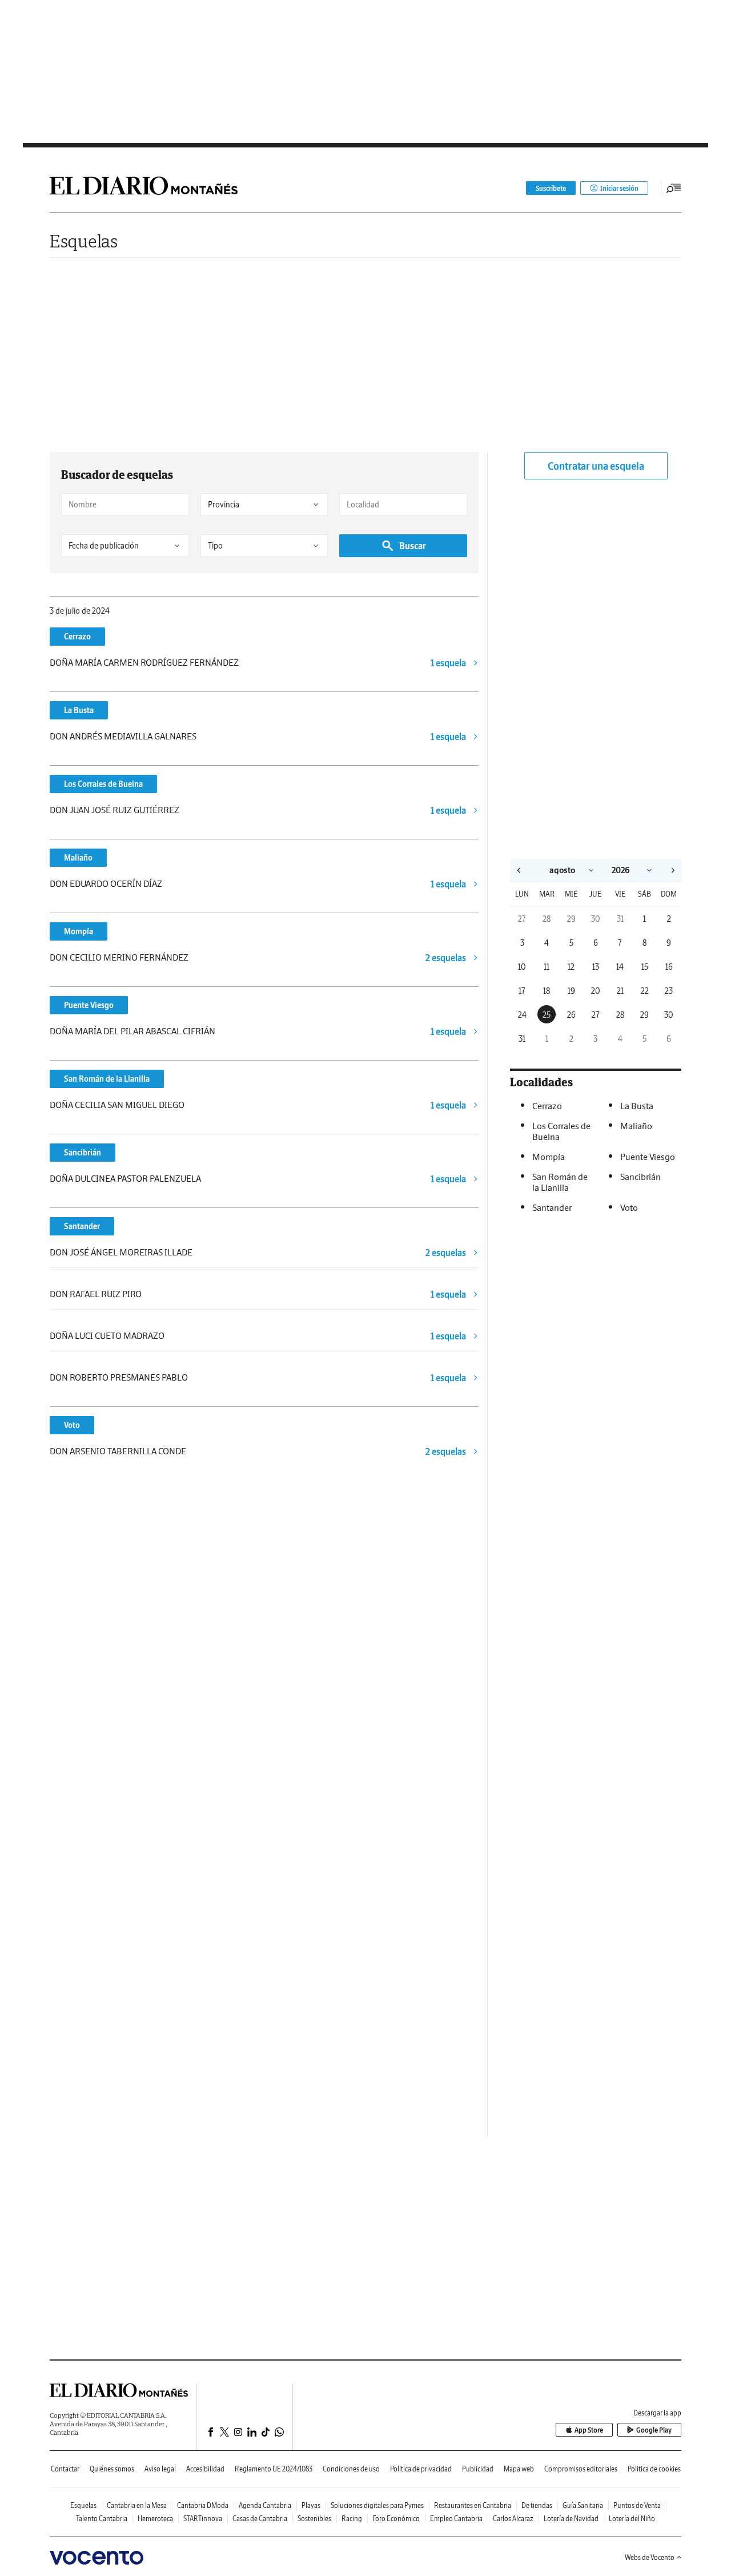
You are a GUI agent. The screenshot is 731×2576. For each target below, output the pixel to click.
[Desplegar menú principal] (674, 188)
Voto (72, 1425)
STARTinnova (203, 2519)
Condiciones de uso (351, 2469)
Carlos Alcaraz (513, 2519)
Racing (352, 2519)
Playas (311, 2505)
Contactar (65, 2469)
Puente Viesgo (89, 1005)
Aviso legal (160, 2469)
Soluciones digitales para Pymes (377, 2505)
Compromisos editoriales (581, 2469)
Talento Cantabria (102, 2519)
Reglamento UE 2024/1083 (274, 2469)
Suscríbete (551, 188)
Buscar (413, 546)
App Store (589, 2430)
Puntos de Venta (637, 2505)
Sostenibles (314, 2519)
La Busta (79, 710)
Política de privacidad (421, 2469)
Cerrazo (77, 637)
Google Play (654, 2430)
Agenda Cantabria (265, 2505)
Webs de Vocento (650, 2557)
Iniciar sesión (619, 188)
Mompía (79, 931)
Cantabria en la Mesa (137, 2505)
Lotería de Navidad (571, 2519)
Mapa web (519, 2469)
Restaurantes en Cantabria (473, 2505)
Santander (82, 1226)
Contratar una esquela (596, 466)
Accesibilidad (205, 2469)
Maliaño (78, 858)
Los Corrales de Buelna (103, 784)
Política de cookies (654, 2469)
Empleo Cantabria (456, 2519)
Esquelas (84, 241)
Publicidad (478, 2469)
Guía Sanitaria (583, 2505)
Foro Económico (396, 2519)
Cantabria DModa (203, 2505)
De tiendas (537, 2505)
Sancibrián (83, 1153)
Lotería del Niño (632, 2519)
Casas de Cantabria (260, 2519)
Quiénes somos (112, 2469)
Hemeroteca (155, 2519)
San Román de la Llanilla (107, 1079)
